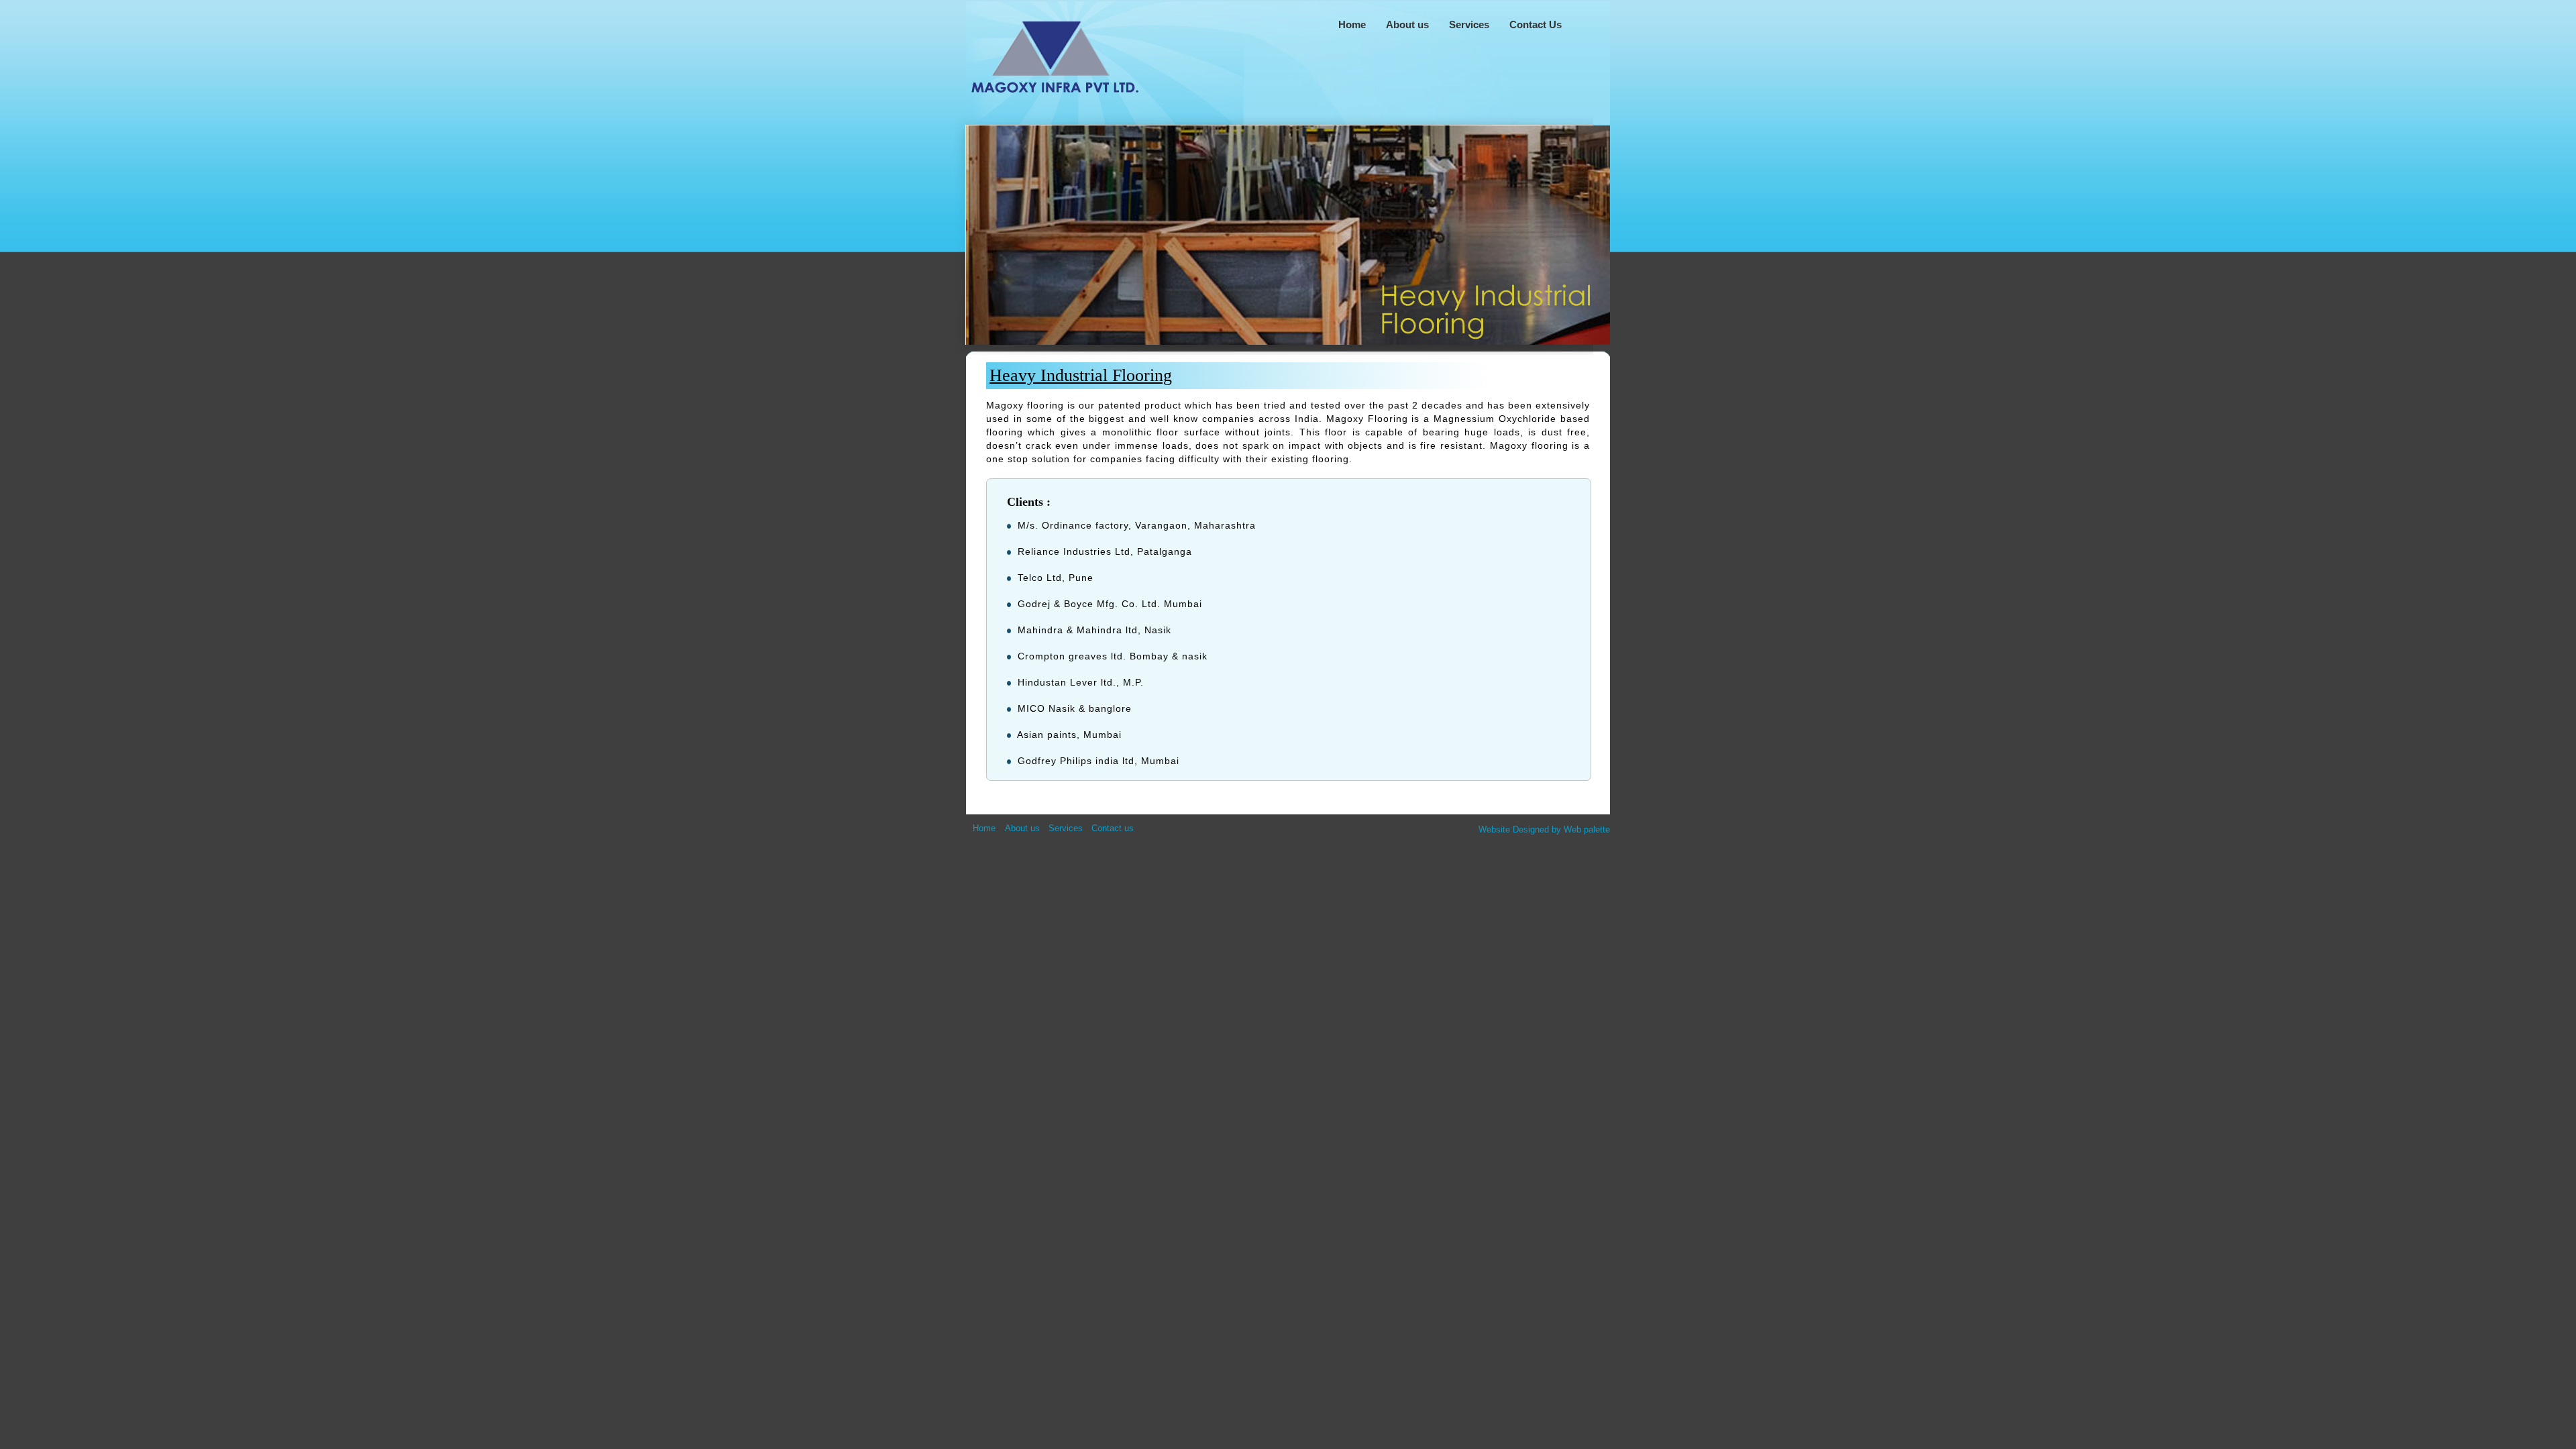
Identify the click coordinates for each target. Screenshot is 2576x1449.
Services (1066, 828)
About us (1022, 828)
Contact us (1113, 828)
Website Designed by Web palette (1544, 829)
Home (985, 828)
